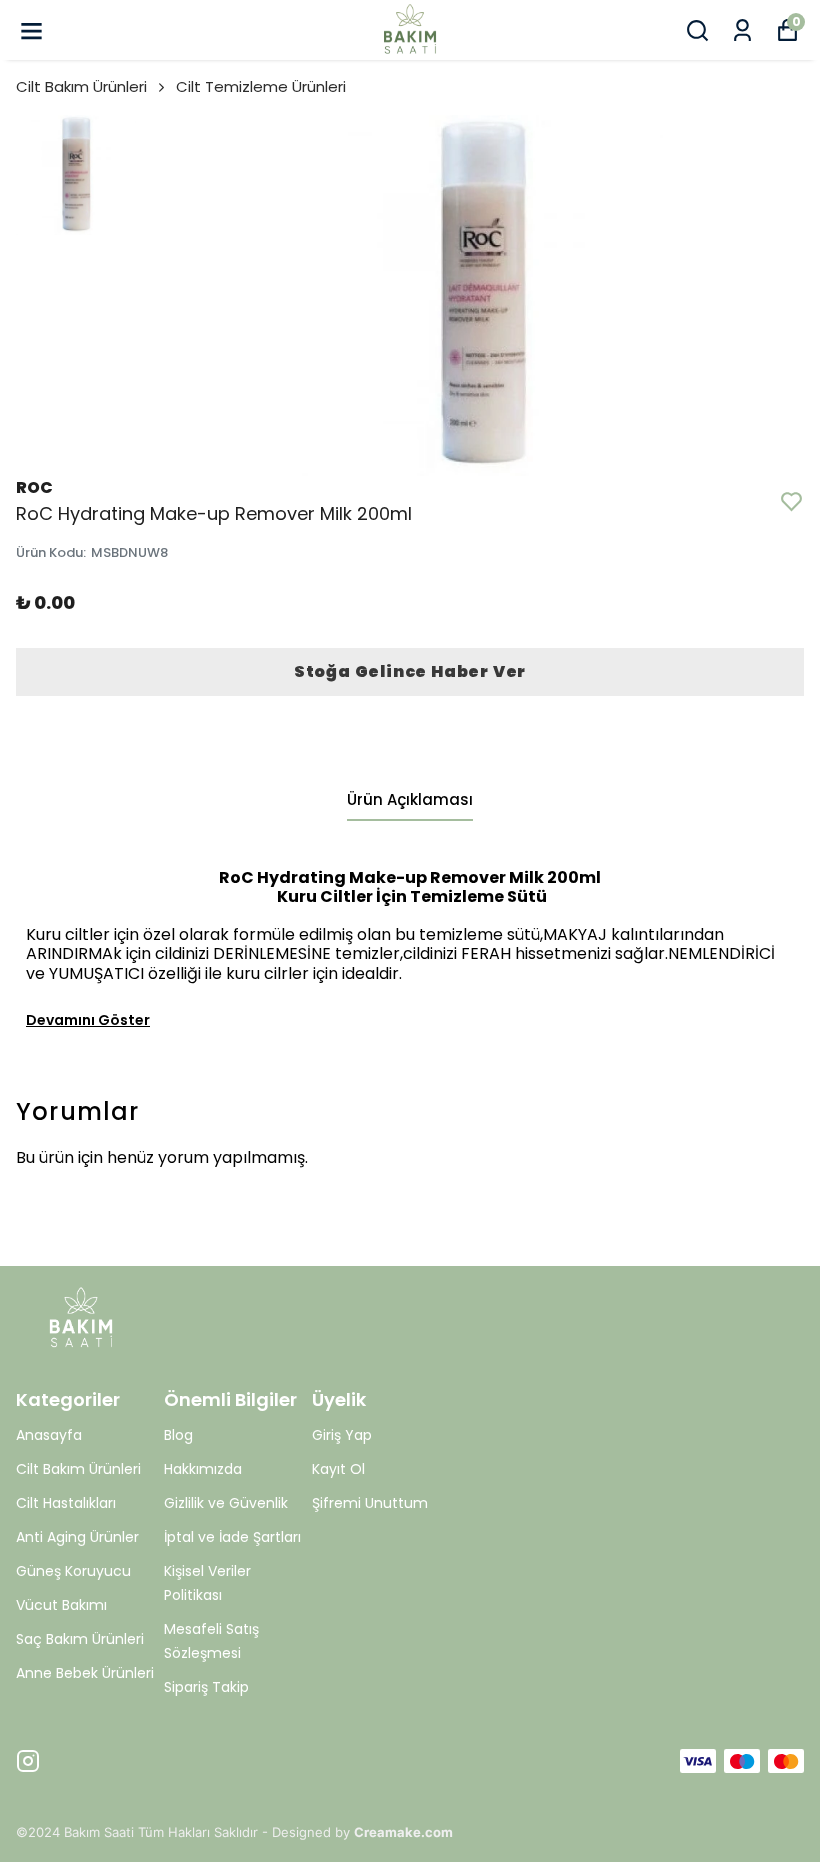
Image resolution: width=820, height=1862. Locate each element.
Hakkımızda (203, 1469)
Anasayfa (49, 1435)
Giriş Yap (342, 1435)
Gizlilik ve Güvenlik (226, 1503)
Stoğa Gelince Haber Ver (410, 671)
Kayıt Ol (338, 1469)
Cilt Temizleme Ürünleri (261, 86)
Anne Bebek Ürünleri (85, 1673)
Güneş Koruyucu (73, 1571)
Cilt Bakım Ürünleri (81, 86)
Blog (178, 1435)
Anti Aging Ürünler (77, 1537)
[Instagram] (28, 1761)
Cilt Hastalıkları (66, 1503)
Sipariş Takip (206, 1687)
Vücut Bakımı (61, 1605)
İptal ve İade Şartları (232, 1537)
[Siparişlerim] (742, 30)
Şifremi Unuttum (370, 1503)
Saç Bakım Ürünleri (80, 1639)
